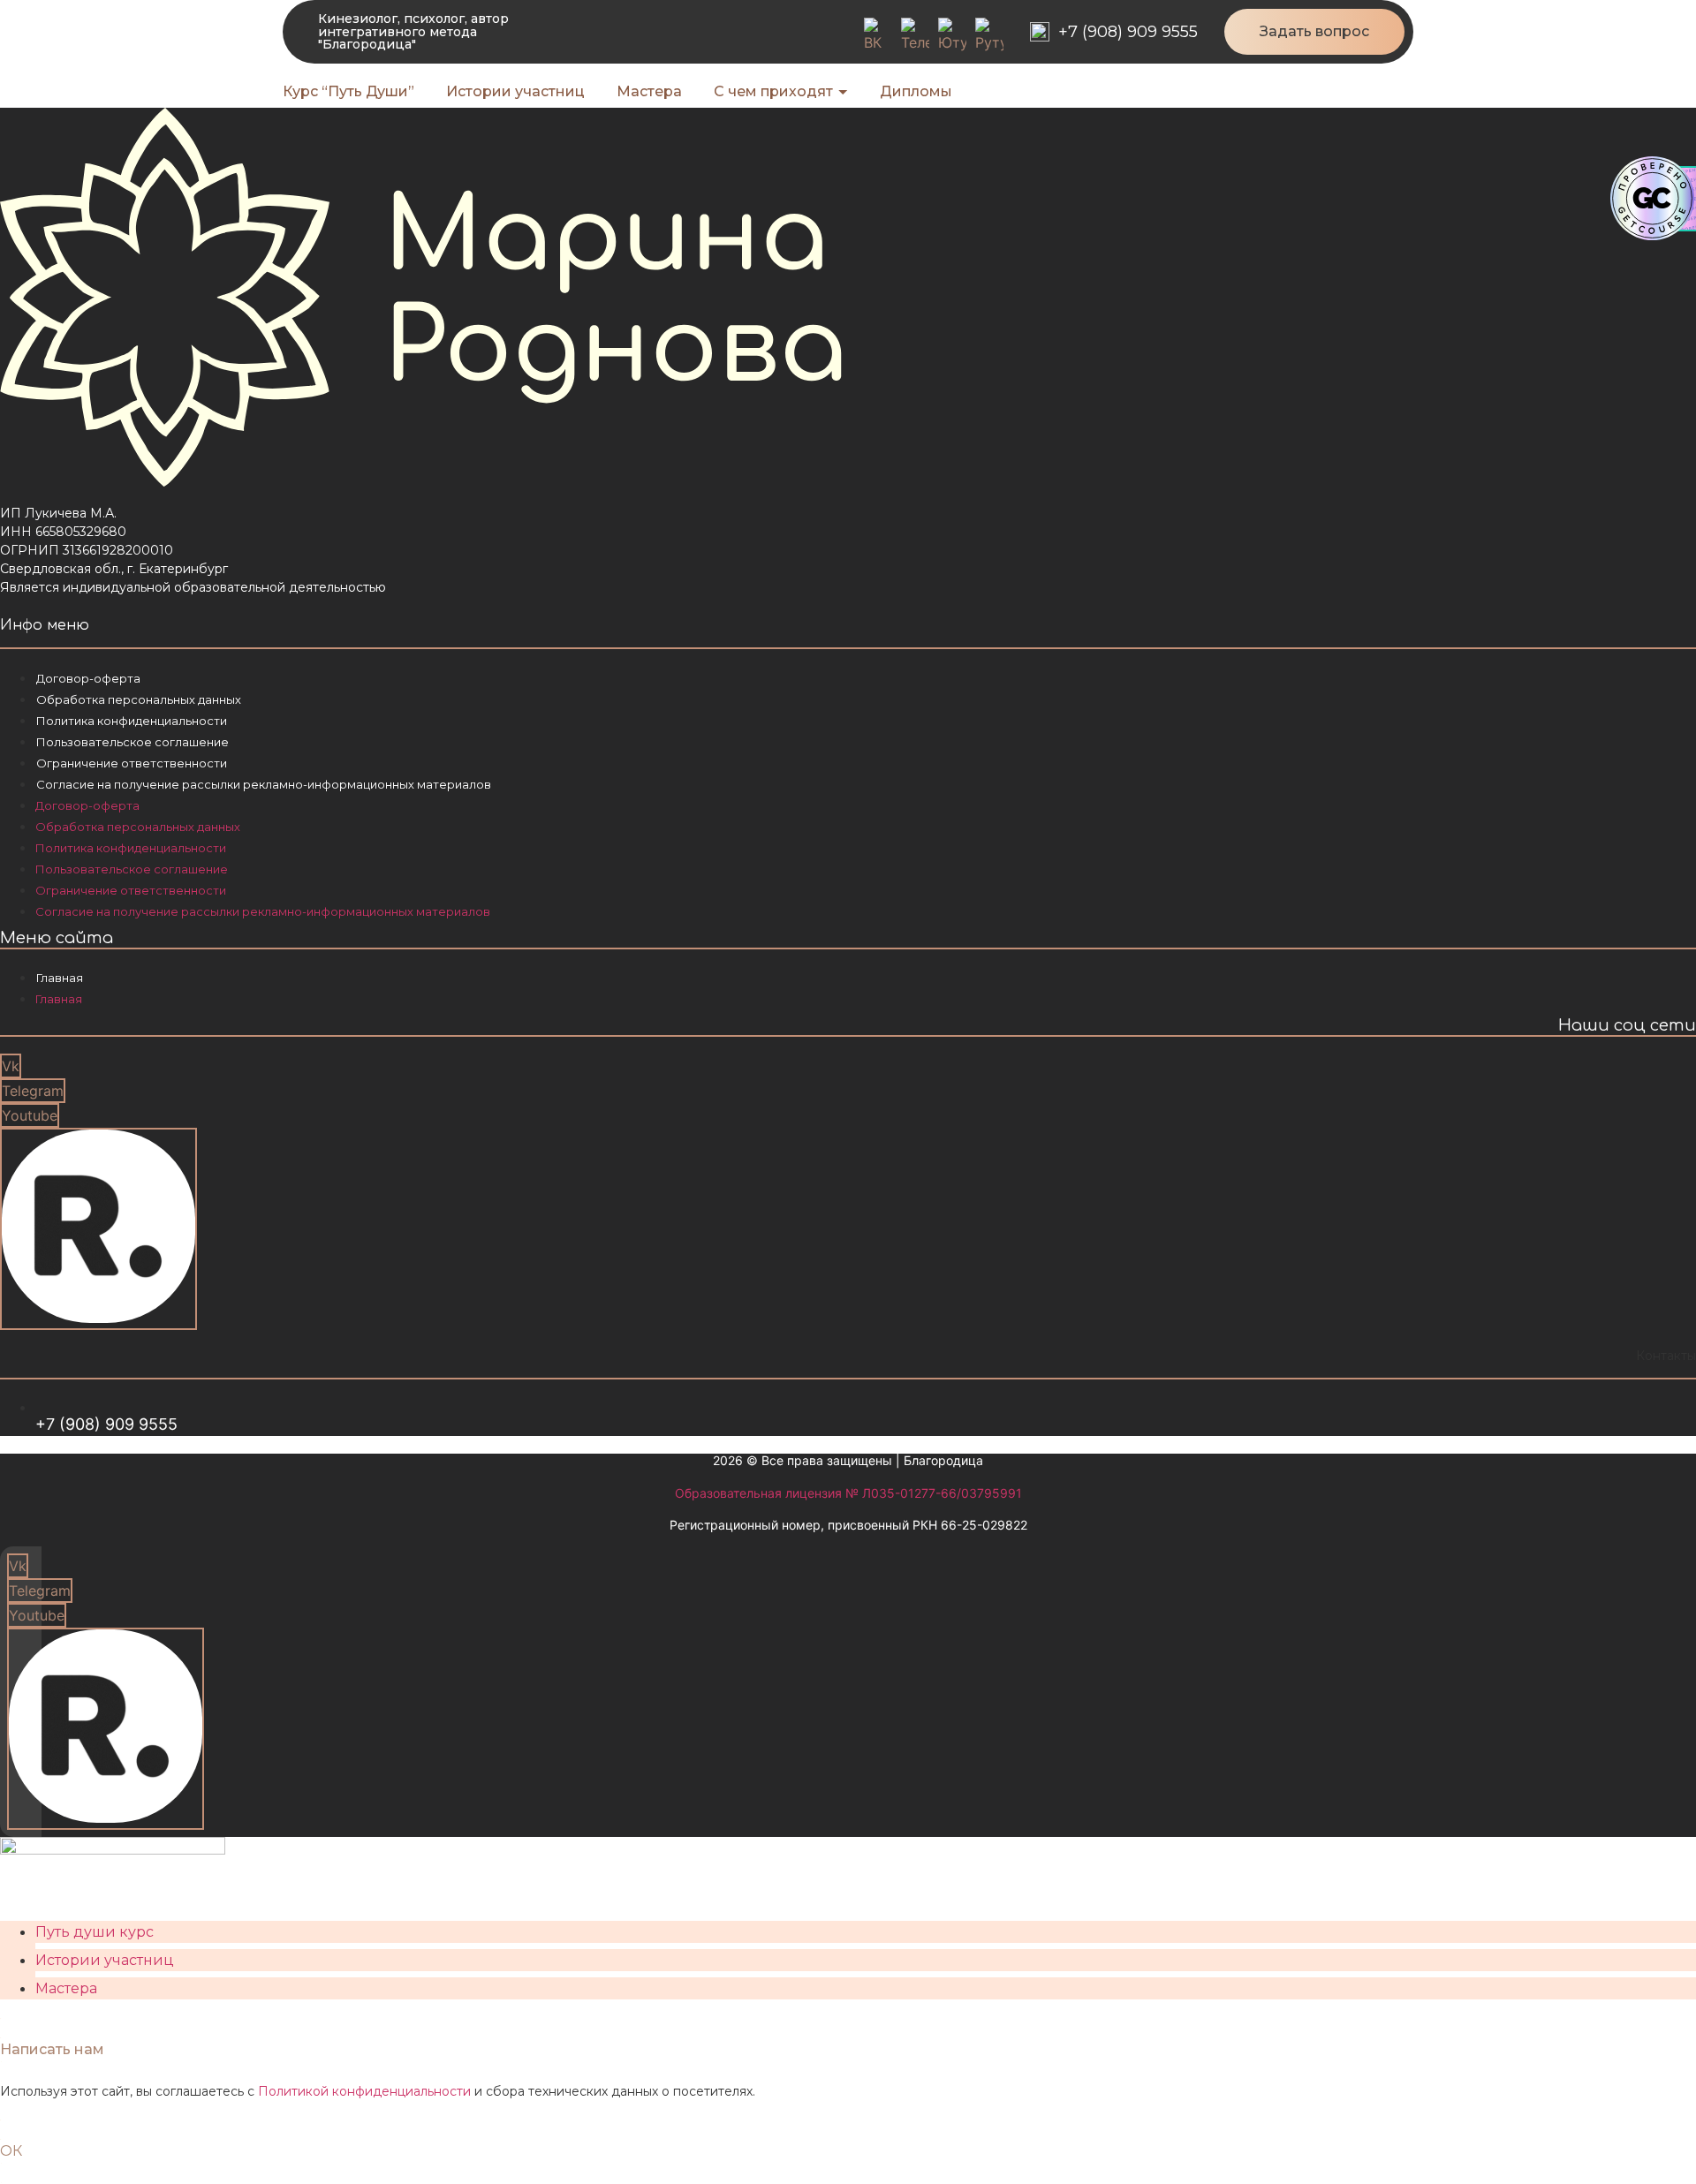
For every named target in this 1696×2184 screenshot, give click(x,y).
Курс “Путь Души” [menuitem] (348, 91)
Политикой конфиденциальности (364, 2091)
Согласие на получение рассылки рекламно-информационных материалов (264, 784)
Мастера (66, 1988)
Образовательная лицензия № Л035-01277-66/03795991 (848, 1493)
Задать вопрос (1314, 31)
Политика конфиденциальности (132, 721)
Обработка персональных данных (139, 699)
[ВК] (878, 35)
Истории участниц (105, 1960)
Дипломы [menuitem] (916, 91)
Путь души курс (95, 1932)
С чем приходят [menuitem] (773, 91)
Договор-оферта (88, 678)
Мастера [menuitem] (649, 91)
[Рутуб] (989, 35)
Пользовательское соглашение (132, 742)
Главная (60, 978)
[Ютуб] (952, 35)
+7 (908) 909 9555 (1128, 32)
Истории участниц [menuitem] (515, 91)
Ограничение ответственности (132, 763)
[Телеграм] (915, 35)
